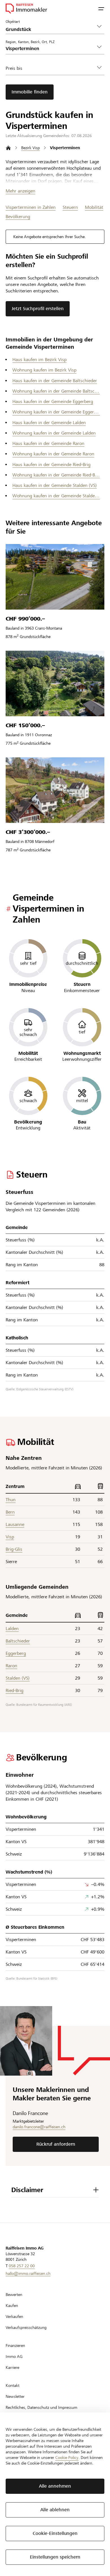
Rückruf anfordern (56, 2144)
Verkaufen (14, 2317)
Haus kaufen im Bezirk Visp (39, 360)
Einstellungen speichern (55, 2557)
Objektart (13, 21)
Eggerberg (16, 1653)
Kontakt (13, 2385)
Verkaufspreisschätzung (26, 2327)
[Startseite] (8, 148)
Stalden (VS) (18, 1678)
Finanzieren (15, 2346)
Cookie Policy (67, 2458)
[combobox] (50, 49)
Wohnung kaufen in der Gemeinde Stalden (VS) (56, 496)
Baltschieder (18, 1641)
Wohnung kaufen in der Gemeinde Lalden (54, 433)
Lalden (12, 1629)
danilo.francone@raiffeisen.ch (39, 2127)
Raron (11, 1666)
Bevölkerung (18, 217)
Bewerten (14, 2295)
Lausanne (15, 1524)
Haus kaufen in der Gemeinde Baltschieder (55, 381)
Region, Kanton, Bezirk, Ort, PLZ (30, 42)
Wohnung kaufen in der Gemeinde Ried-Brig (56, 475)
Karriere (12, 2367)
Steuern (70, 207)
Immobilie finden (30, 92)
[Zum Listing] (55, 577)
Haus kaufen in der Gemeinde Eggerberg (53, 401)
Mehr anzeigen (20, 191)
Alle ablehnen (55, 2510)
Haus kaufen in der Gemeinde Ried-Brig (51, 465)
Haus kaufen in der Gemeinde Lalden (49, 423)
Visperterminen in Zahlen (31, 207)
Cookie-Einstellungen (55, 2533)
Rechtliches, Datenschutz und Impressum (41, 2407)
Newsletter (15, 2396)
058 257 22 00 (22, 2266)
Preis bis (14, 68)
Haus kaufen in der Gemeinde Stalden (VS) (55, 485)
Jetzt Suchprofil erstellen (38, 309)
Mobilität (94, 207)
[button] (101, 8)
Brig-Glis (14, 1549)
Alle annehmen (55, 2486)
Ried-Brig (15, 1690)
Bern (10, 1512)
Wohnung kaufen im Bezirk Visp (44, 370)
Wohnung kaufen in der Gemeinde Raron (53, 454)
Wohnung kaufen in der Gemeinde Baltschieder (56, 391)
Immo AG (14, 2356)
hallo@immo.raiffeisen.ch (28, 2273)
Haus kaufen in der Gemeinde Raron (48, 443)
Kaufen (12, 2306)
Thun (11, 1500)
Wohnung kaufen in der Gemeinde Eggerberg (56, 412)
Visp (10, 1537)
